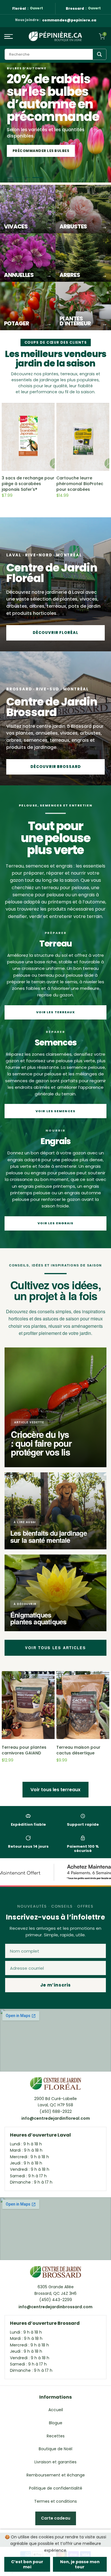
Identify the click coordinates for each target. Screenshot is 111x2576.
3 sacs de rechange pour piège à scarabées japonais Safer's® (28, 484)
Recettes (56, 2436)
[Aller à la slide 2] (22, 178)
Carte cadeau (56, 2518)
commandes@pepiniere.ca (69, 20)
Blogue (56, 2423)
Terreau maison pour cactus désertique (78, 1750)
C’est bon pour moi (27, 2564)
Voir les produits (31, 151)
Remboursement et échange (56, 2475)
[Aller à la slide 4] (40, 178)
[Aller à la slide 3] (31, 178)
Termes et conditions (55, 2501)
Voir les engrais (56, 1223)
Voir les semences (55, 1111)
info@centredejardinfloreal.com (56, 2118)
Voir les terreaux (56, 1012)
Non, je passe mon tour (80, 2564)
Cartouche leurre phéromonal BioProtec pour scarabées (80, 484)
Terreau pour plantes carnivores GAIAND (24, 1750)
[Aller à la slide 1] (12, 178)
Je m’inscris (55, 1985)
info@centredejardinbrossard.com (55, 2307)
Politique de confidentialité (56, 2488)
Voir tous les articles (55, 1648)
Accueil (56, 2410)
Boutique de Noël (55, 2449)
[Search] (99, 54)
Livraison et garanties (55, 2462)
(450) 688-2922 (56, 2111)
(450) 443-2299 (56, 2300)
